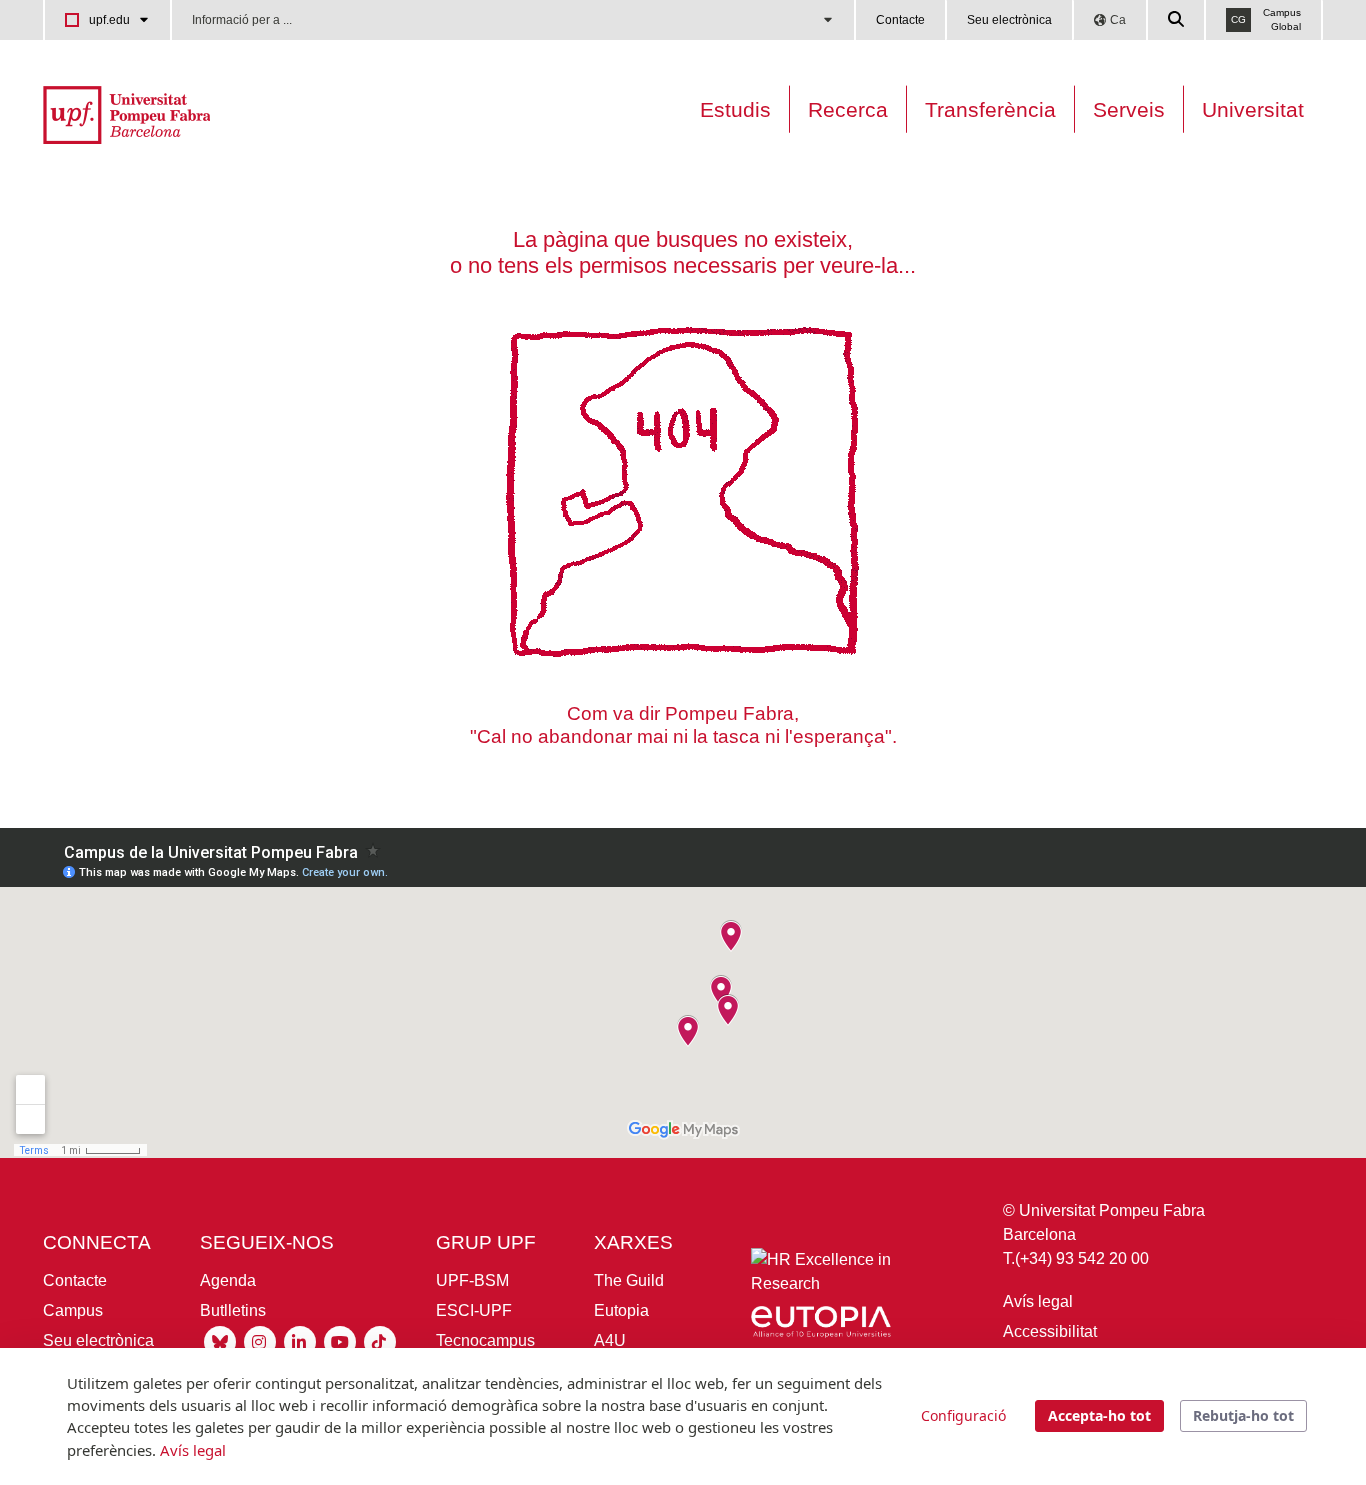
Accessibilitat (1050, 1331)
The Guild (629, 1280)
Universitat (1253, 109)
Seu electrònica (1009, 20)
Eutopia (621, 1310)
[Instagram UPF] (260, 1340)
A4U (610, 1340)
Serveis (1129, 109)
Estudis (735, 109)
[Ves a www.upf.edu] (126, 113)
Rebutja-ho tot (1243, 1415)
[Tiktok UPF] (380, 1340)
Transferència (990, 109)
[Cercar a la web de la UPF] (1177, 20)
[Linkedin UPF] (300, 1340)
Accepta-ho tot (1099, 1415)
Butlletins (233, 1310)
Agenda (228, 1280)
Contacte (900, 20)
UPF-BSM (472, 1280)
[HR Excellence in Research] (821, 1276)
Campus (73, 1310)
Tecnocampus (485, 1340)
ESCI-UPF (474, 1310)
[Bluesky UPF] (220, 1340)
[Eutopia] (821, 1325)
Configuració (963, 1415)
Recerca (848, 109)
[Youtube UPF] (340, 1340)
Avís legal (1038, 1301)
